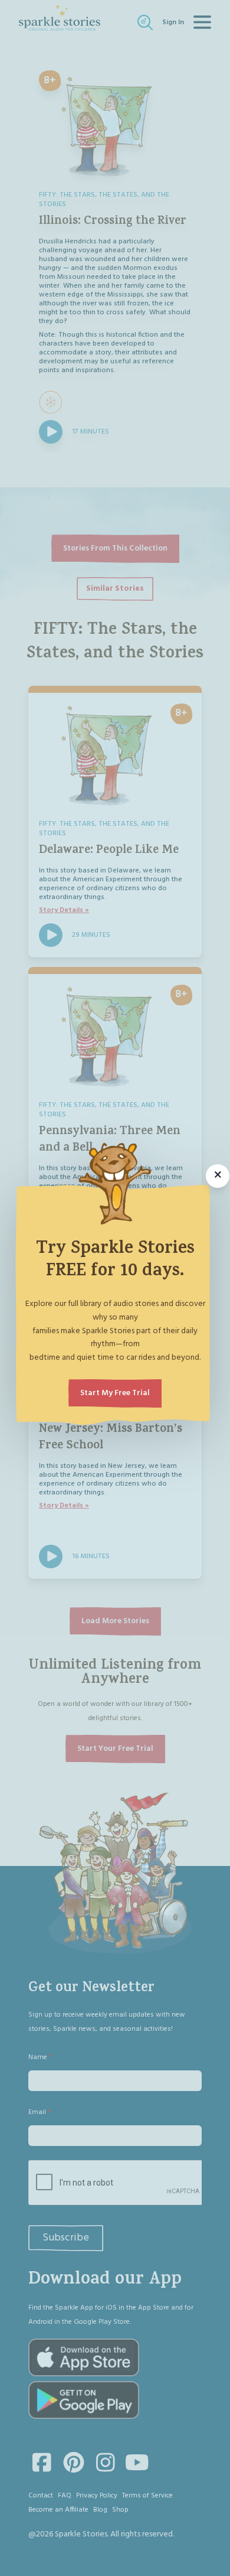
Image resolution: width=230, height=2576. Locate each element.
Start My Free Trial (115, 1393)
